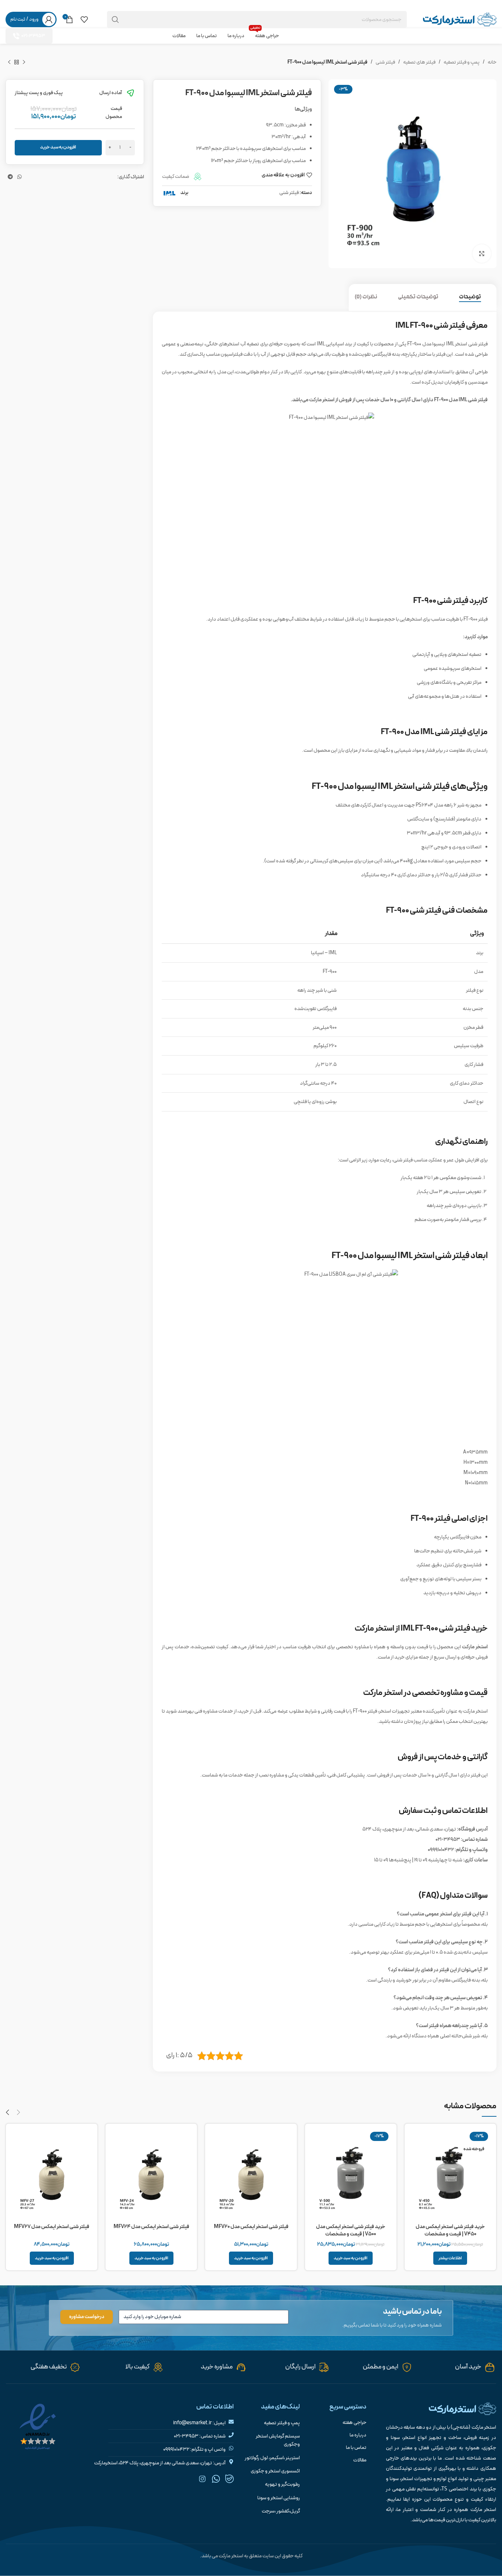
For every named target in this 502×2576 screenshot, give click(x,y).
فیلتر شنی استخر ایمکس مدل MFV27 (52, 2227)
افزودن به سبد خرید (58, 147)
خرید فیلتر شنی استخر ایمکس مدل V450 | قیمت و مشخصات (450, 2230)
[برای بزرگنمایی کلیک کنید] (482, 254)
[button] (351, 2258)
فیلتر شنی (385, 62)
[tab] (475, 297)
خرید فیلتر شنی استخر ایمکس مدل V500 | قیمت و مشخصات (351, 2230)
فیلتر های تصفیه (419, 62)
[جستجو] (115, 19)
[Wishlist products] (84, 19)
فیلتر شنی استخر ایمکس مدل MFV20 (251, 2227)
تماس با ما (356, 2448)
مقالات (360, 2460)
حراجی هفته (354, 2423)
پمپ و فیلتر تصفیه (462, 62)
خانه (492, 62)
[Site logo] (460, 19)
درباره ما (358, 2435)
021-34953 (33, 36)
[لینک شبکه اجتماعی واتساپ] (19, 5)
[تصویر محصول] (450, 2175)
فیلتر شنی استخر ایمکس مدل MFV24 (151, 2227)
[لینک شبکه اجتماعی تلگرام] (10, 5)
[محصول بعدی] (9, 62)
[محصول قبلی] (24, 62)
